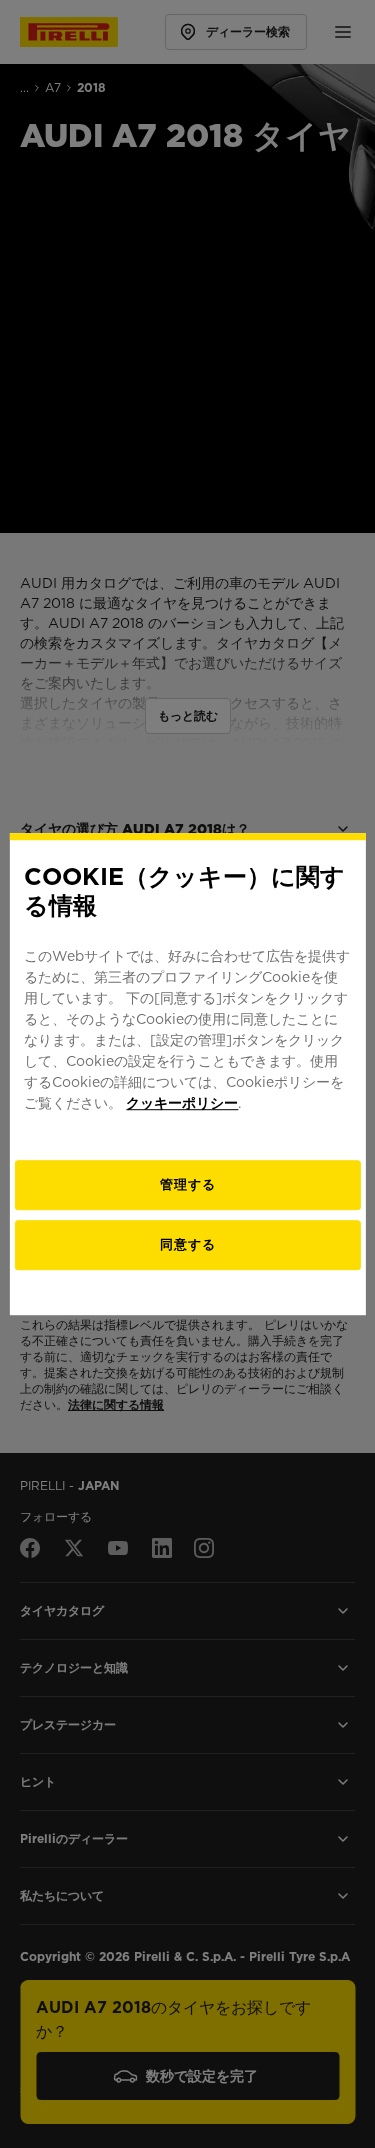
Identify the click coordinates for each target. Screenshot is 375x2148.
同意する (188, 1244)
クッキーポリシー (182, 1103)
